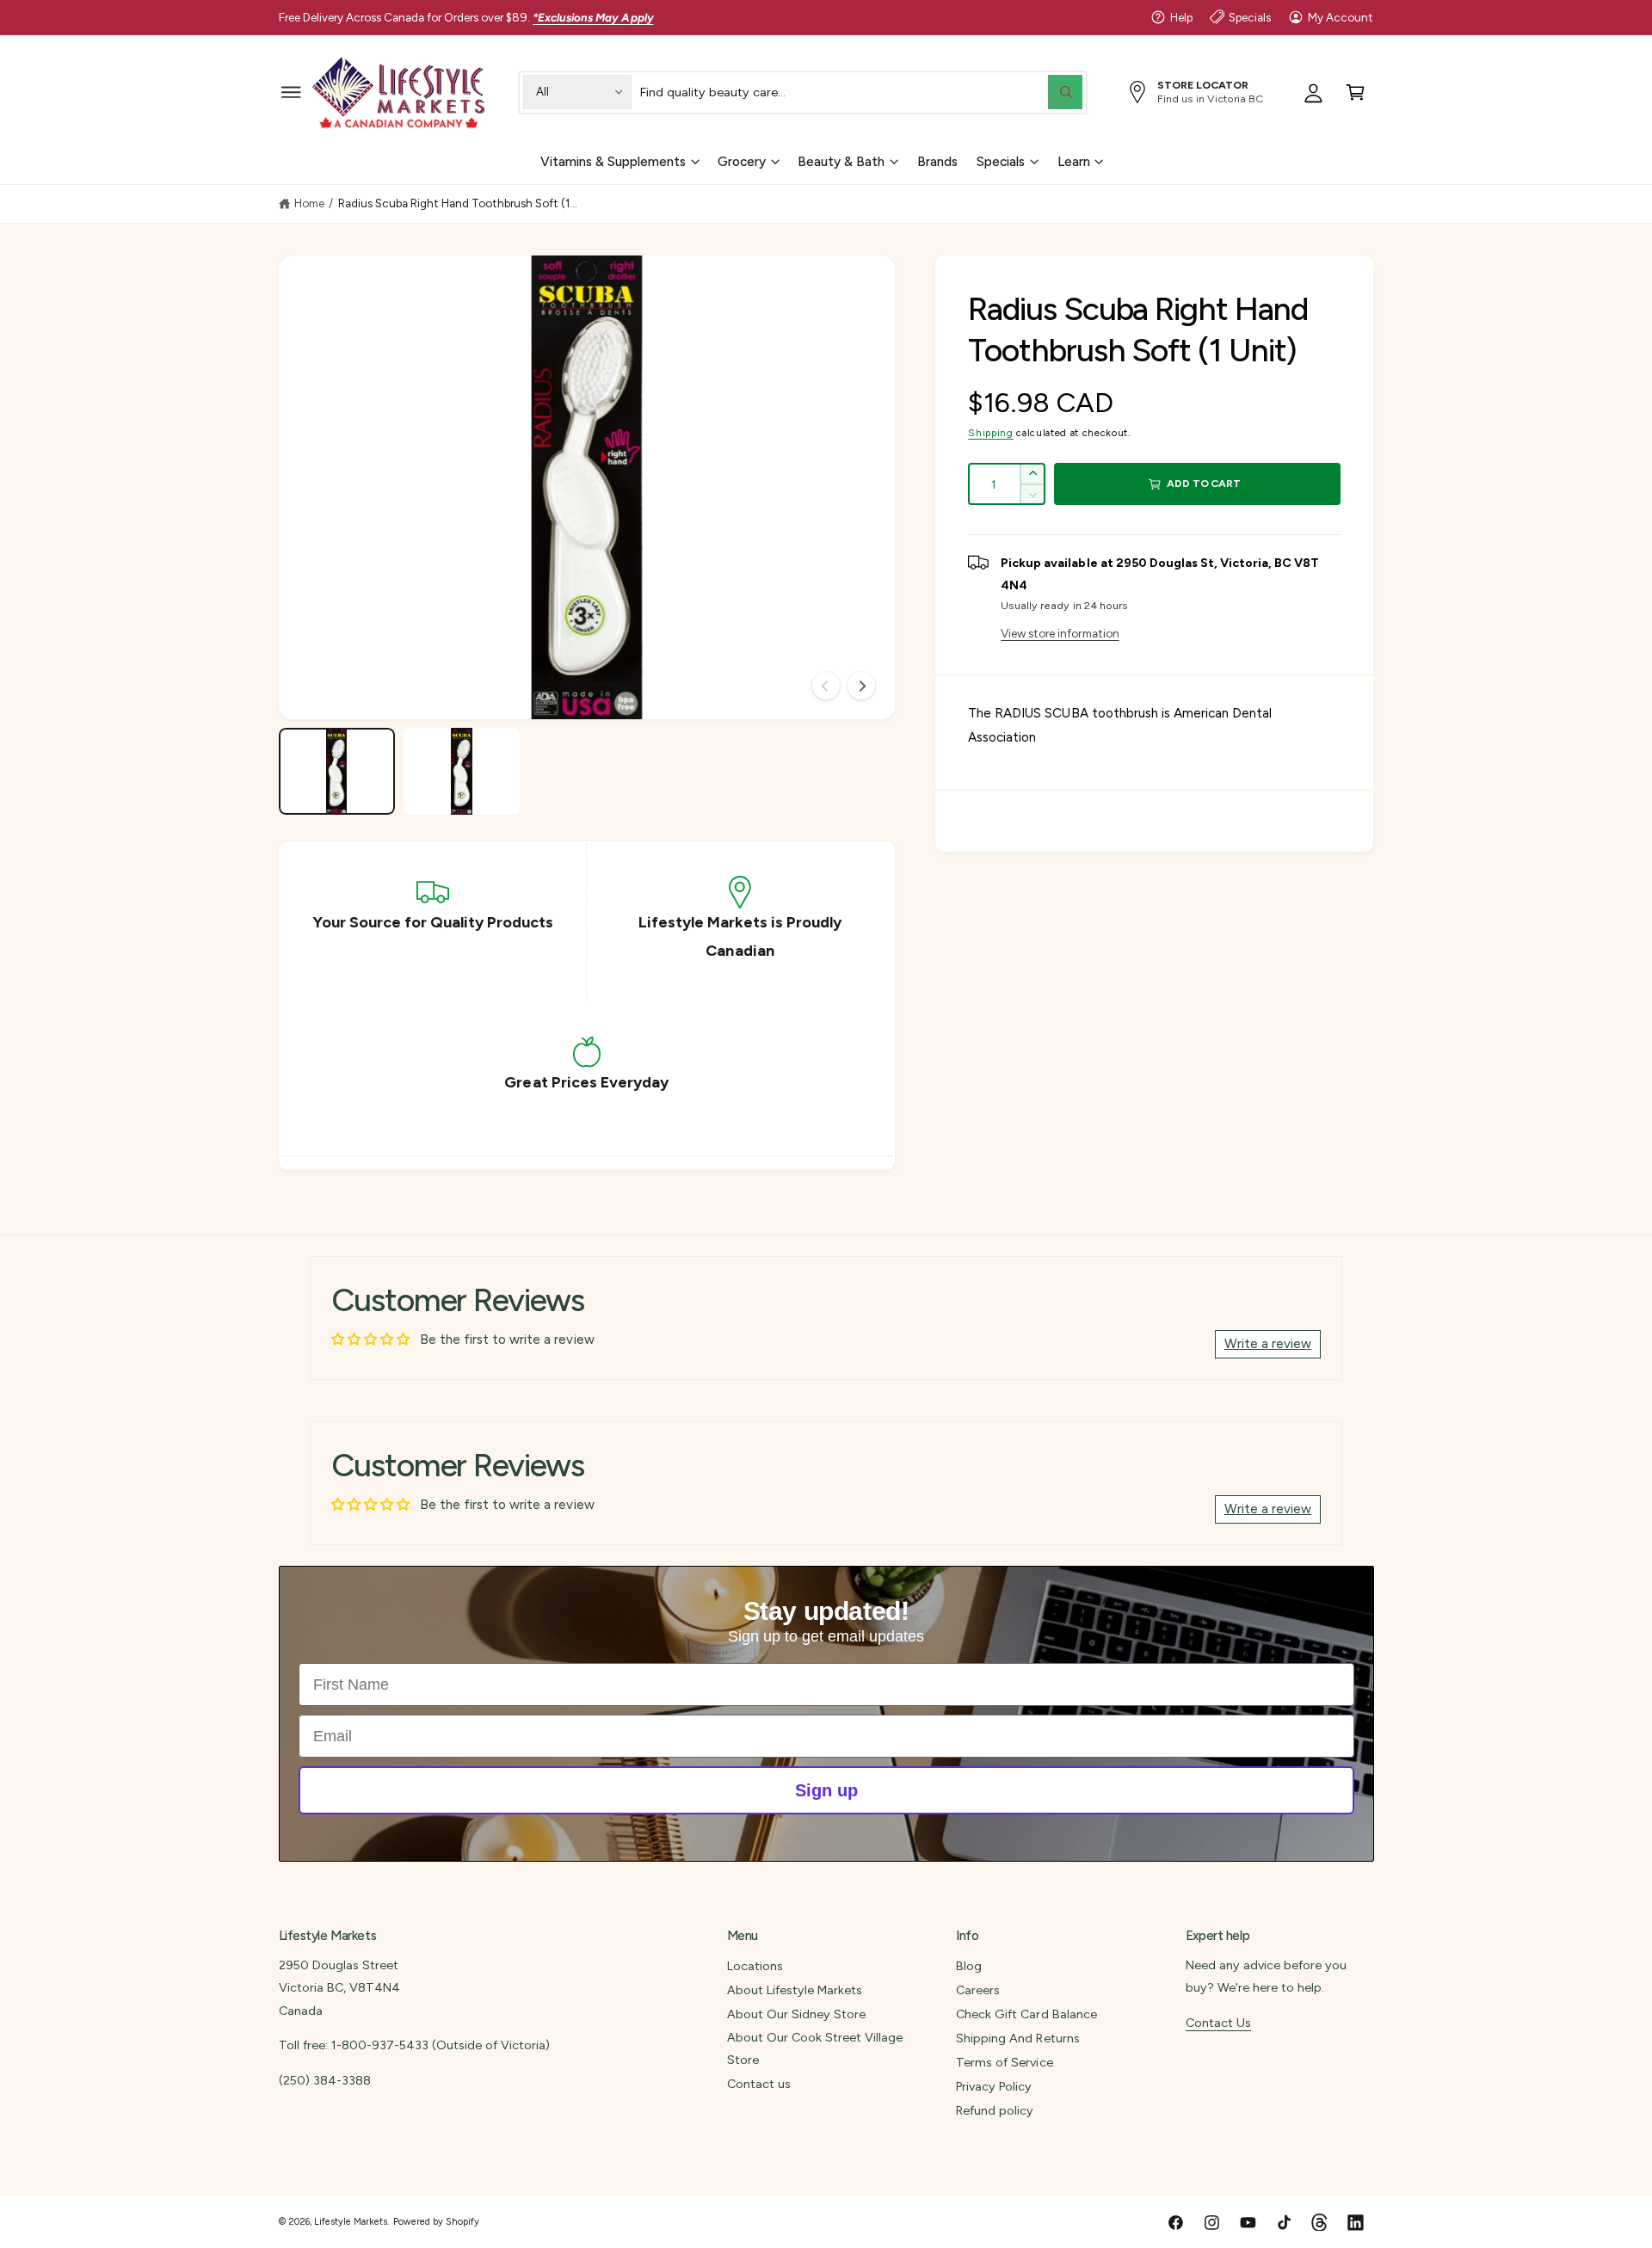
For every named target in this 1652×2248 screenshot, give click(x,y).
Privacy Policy (994, 2086)
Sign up (826, 1790)
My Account (1341, 17)
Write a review (1268, 1344)
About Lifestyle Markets (795, 1990)
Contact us (759, 2084)
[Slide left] (826, 686)
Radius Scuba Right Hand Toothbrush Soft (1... (458, 203)
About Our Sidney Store (796, 2014)
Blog (969, 1966)
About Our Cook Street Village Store (815, 2048)
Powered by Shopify (436, 2222)
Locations (755, 1966)
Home (309, 203)
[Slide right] (861, 686)
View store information (1060, 633)
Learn (1074, 161)
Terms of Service (1004, 2062)
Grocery (742, 161)
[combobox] (861, 92)
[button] (291, 92)
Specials (1250, 17)
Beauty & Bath (841, 161)
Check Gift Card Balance (1026, 2014)
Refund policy (995, 2110)
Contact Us (1218, 2023)
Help (1181, 17)
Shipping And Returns (1017, 2038)
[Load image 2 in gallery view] (462, 772)
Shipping (990, 433)
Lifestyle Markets (351, 2222)
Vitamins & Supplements (613, 161)
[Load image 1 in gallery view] (337, 772)
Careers (978, 1990)
